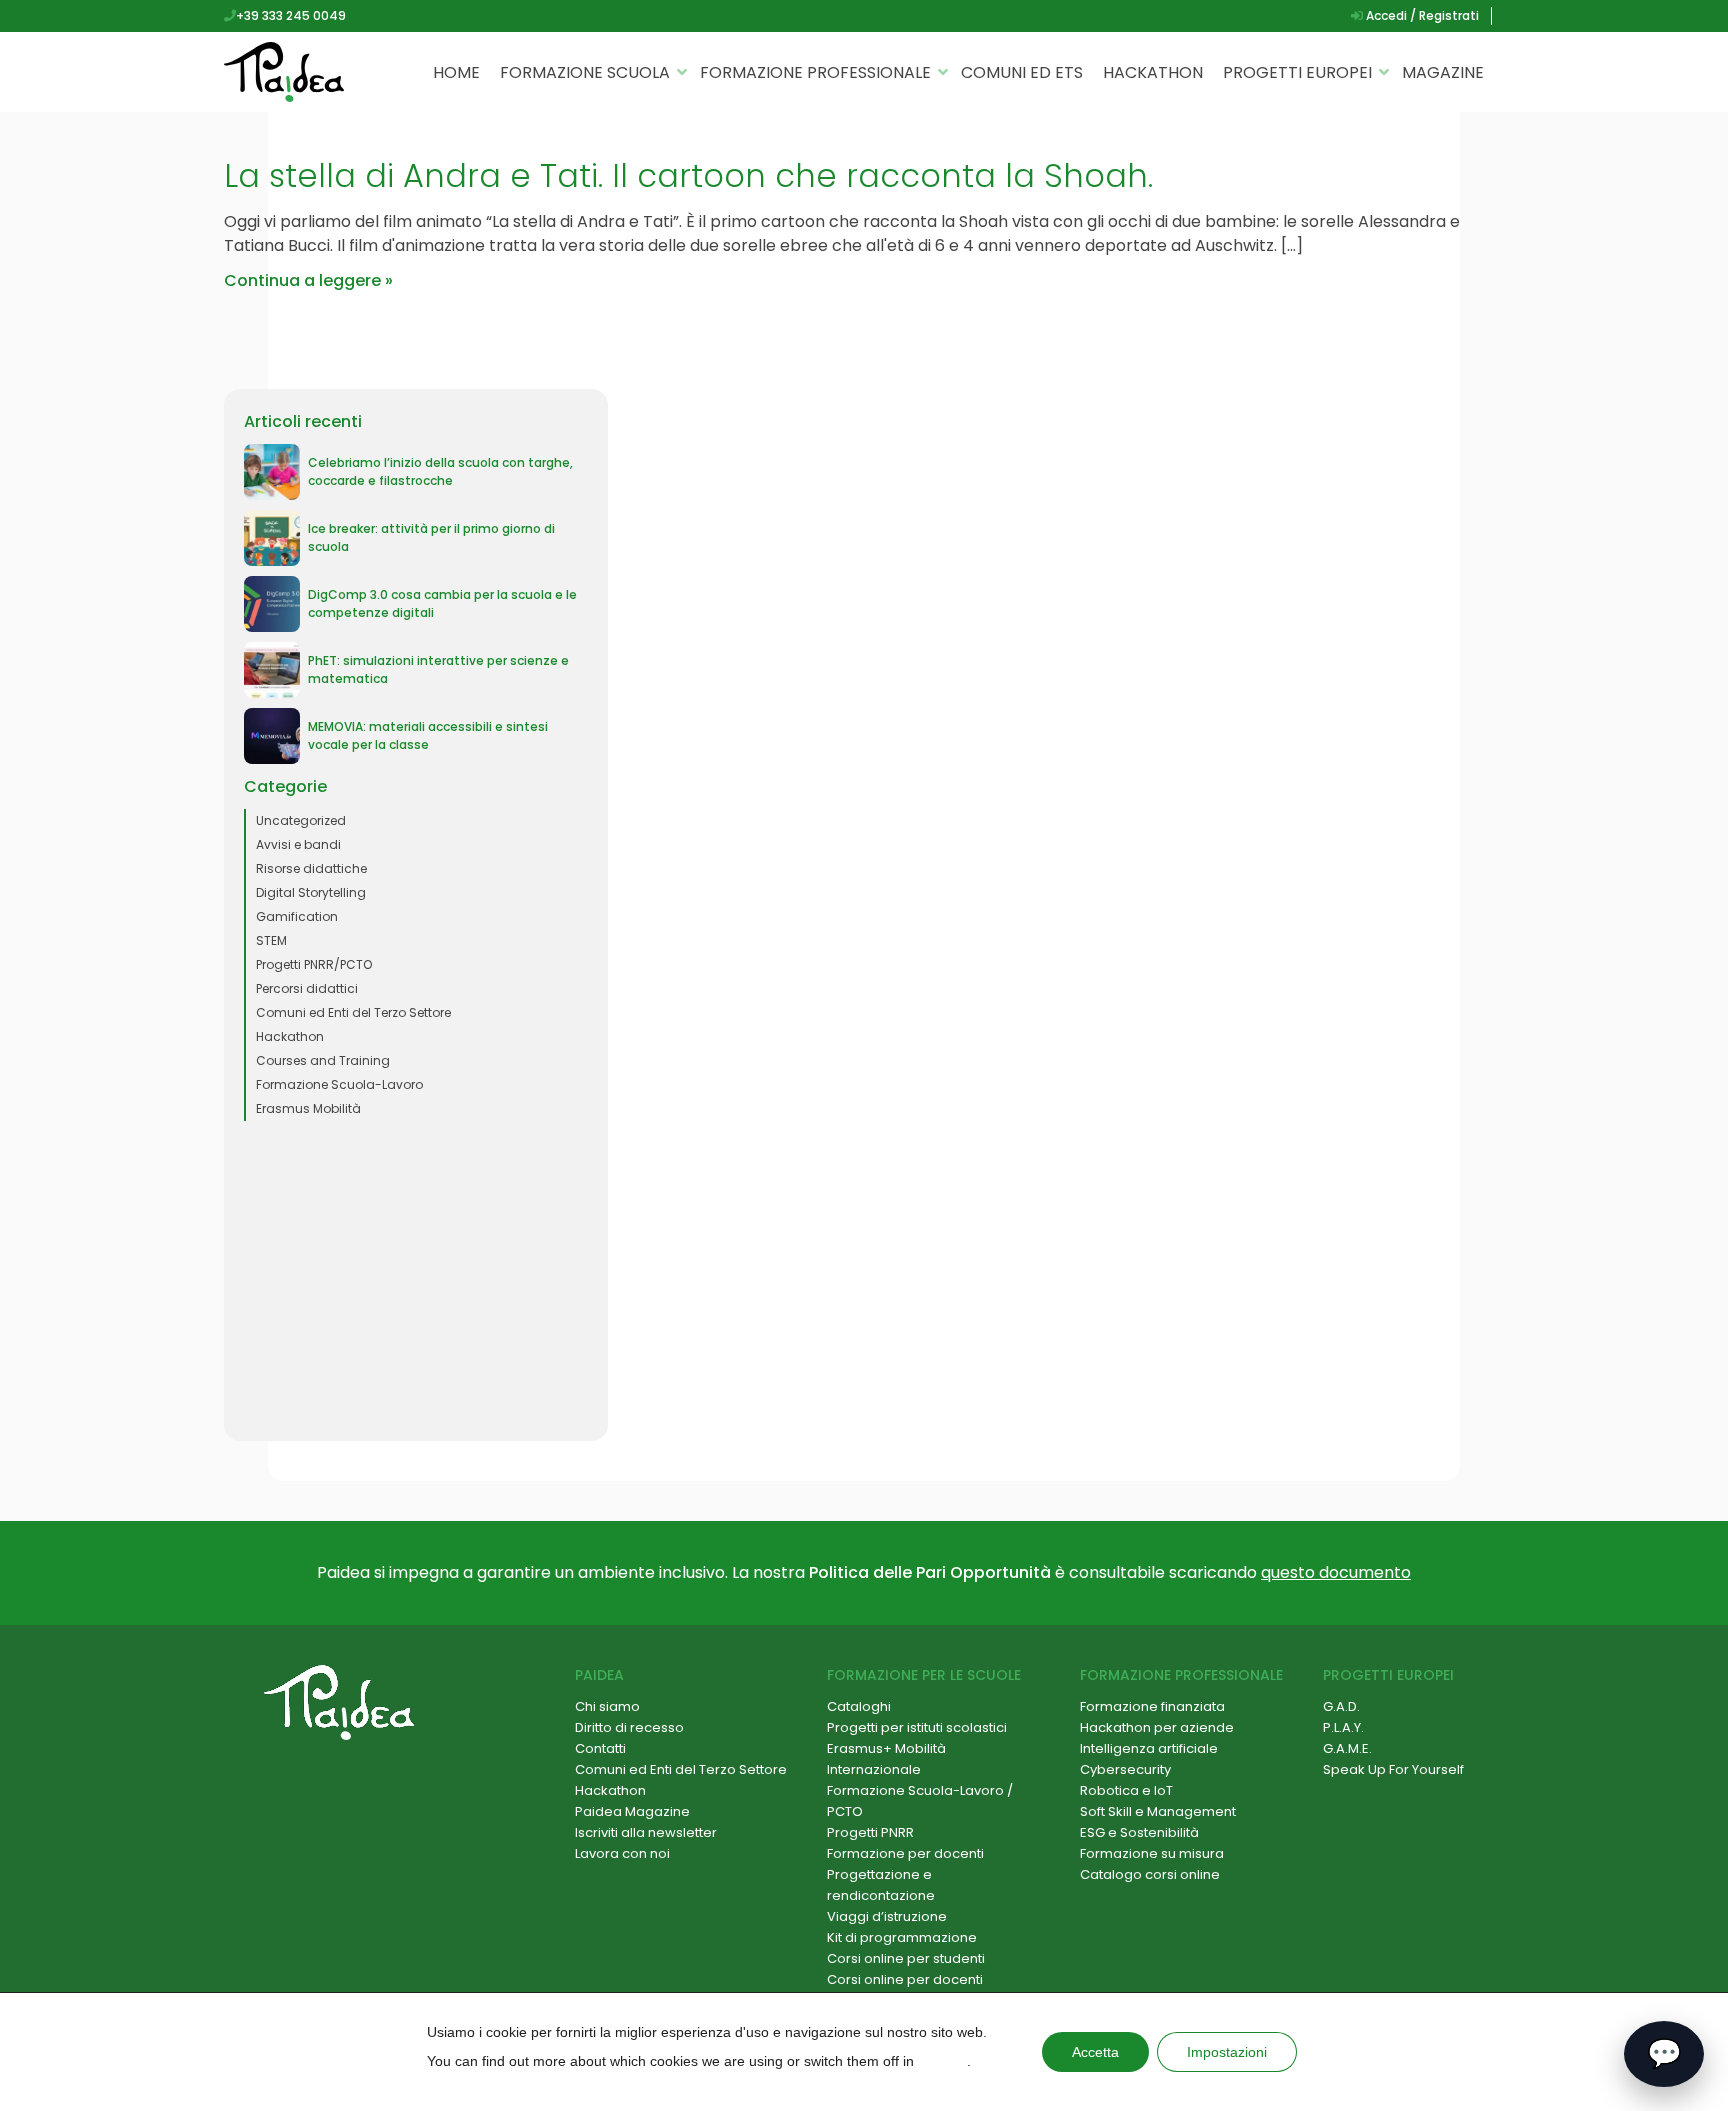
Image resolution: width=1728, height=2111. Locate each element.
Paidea (599, 1675)
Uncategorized (301, 820)
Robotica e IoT (1126, 1790)
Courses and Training (323, 1060)
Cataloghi (859, 1706)
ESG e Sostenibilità (1139, 1832)
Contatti (600, 1748)
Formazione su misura (1152, 1853)
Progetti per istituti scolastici (917, 1727)
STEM (271, 940)
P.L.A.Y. (1343, 1727)
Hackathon (1153, 72)
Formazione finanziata (1152, 1706)
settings (942, 2061)
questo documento (1336, 1572)
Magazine (1443, 72)
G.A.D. (1341, 1706)
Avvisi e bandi (298, 844)
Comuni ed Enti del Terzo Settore (353, 1012)
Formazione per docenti (905, 1853)
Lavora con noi (622, 1853)
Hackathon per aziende (1157, 1727)
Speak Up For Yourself (1393, 1769)
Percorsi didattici (307, 988)
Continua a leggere (302, 280)
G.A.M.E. (1347, 1748)
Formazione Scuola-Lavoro (339, 1084)
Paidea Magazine (632, 1811)
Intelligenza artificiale (1149, 1748)
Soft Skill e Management (1158, 1811)
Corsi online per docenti (905, 1979)
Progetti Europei (1297, 72)
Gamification (297, 916)
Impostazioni (1227, 2052)
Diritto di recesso (629, 1727)
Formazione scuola (585, 72)
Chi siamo (607, 1706)
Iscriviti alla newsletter (646, 1832)
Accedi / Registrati (1421, 15)
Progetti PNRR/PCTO (314, 964)
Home (456, 72)
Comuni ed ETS (1022, 72)
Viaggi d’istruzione (887, 1916)
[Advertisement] (416, 1281)
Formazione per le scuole (924, 1675)
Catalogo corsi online (1150, 1874)
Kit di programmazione (902, 1937)
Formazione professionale (815, 72)
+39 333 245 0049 (291, 15)
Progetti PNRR (870, 1832)
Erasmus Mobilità (308, 1108)
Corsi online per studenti (906, 1958)
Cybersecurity (1125, 1769)
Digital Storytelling (311, 892)
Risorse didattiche (311, 868)
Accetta (1095, 2052)
